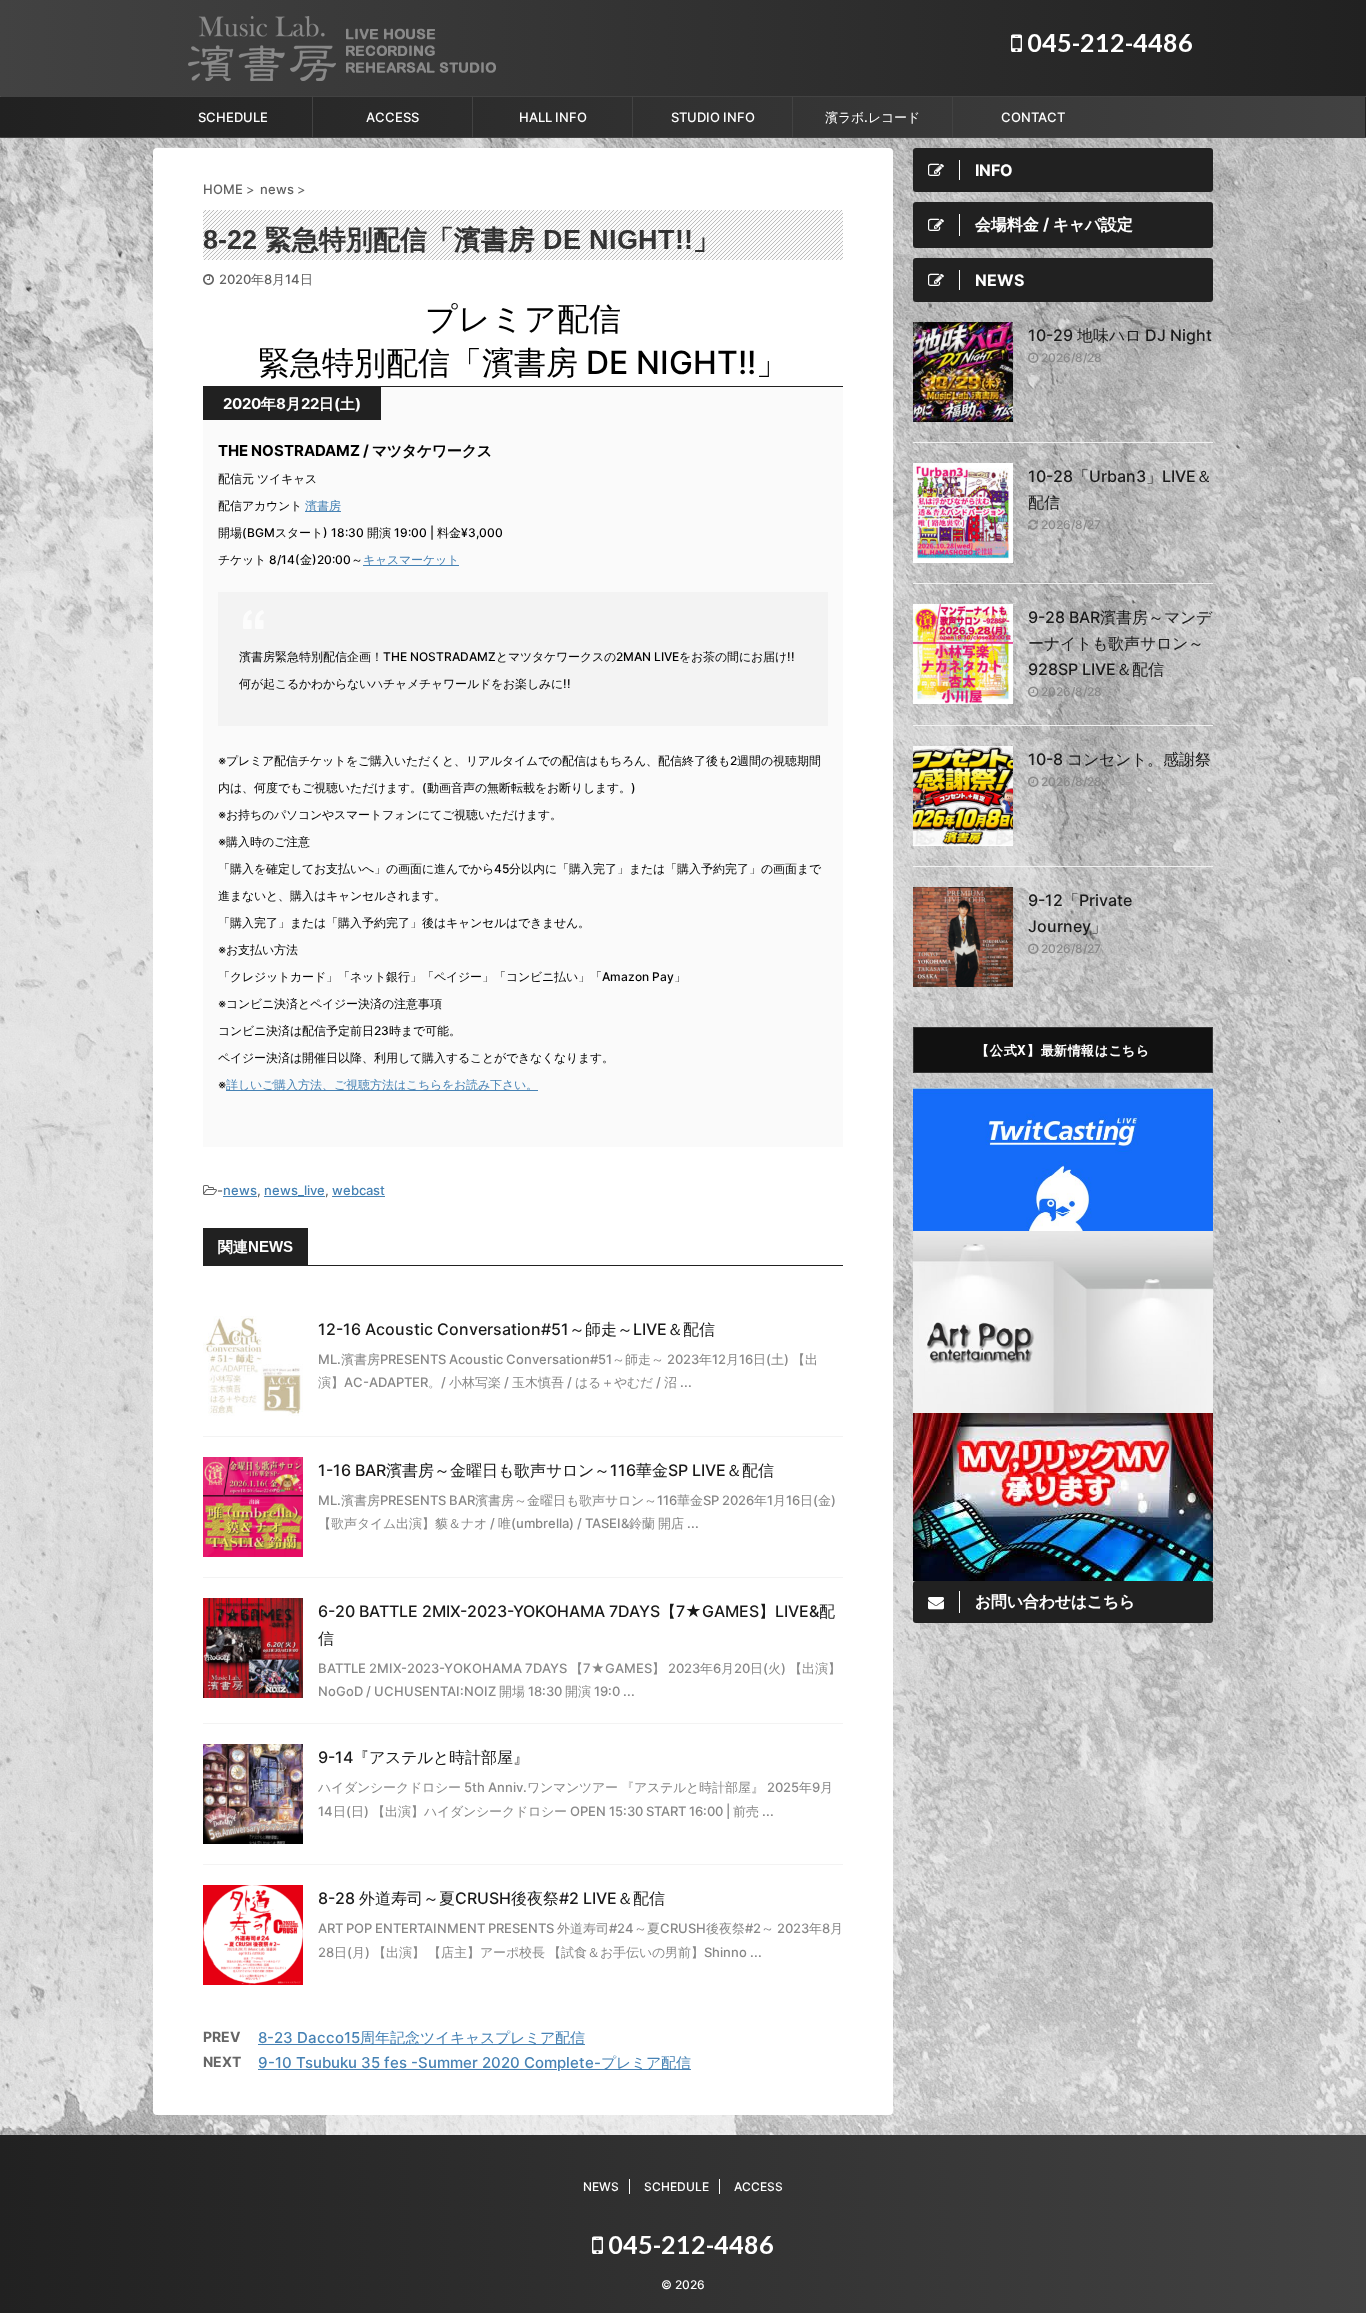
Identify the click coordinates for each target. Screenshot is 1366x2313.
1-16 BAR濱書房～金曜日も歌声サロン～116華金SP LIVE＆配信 (546, 1470)
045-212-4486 (1107, 42)
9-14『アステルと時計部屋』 (423, 1757)
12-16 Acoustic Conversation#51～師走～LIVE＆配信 (516, 1329)
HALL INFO (553, 117)
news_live (294, 1190)
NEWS (601, 2186)
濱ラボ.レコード (872, 117)
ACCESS (392, 117)
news (240, 1190)
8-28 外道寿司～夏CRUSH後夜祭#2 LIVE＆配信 (491, 1898)
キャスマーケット (411, 559)
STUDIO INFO (713, 117)
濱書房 (323, 505)
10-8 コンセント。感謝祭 (1119, 759)
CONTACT (1033, 117)
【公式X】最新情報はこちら (1062, 1049)
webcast (358, 1190)
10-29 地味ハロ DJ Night (1120, 335)
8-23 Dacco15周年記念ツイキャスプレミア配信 (421, 2037)
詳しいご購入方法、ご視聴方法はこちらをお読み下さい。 (382, 1084)
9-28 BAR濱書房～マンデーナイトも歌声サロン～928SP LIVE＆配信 (1120, 643)
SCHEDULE (233, 117)
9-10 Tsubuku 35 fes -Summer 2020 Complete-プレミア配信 (474, 2062)
